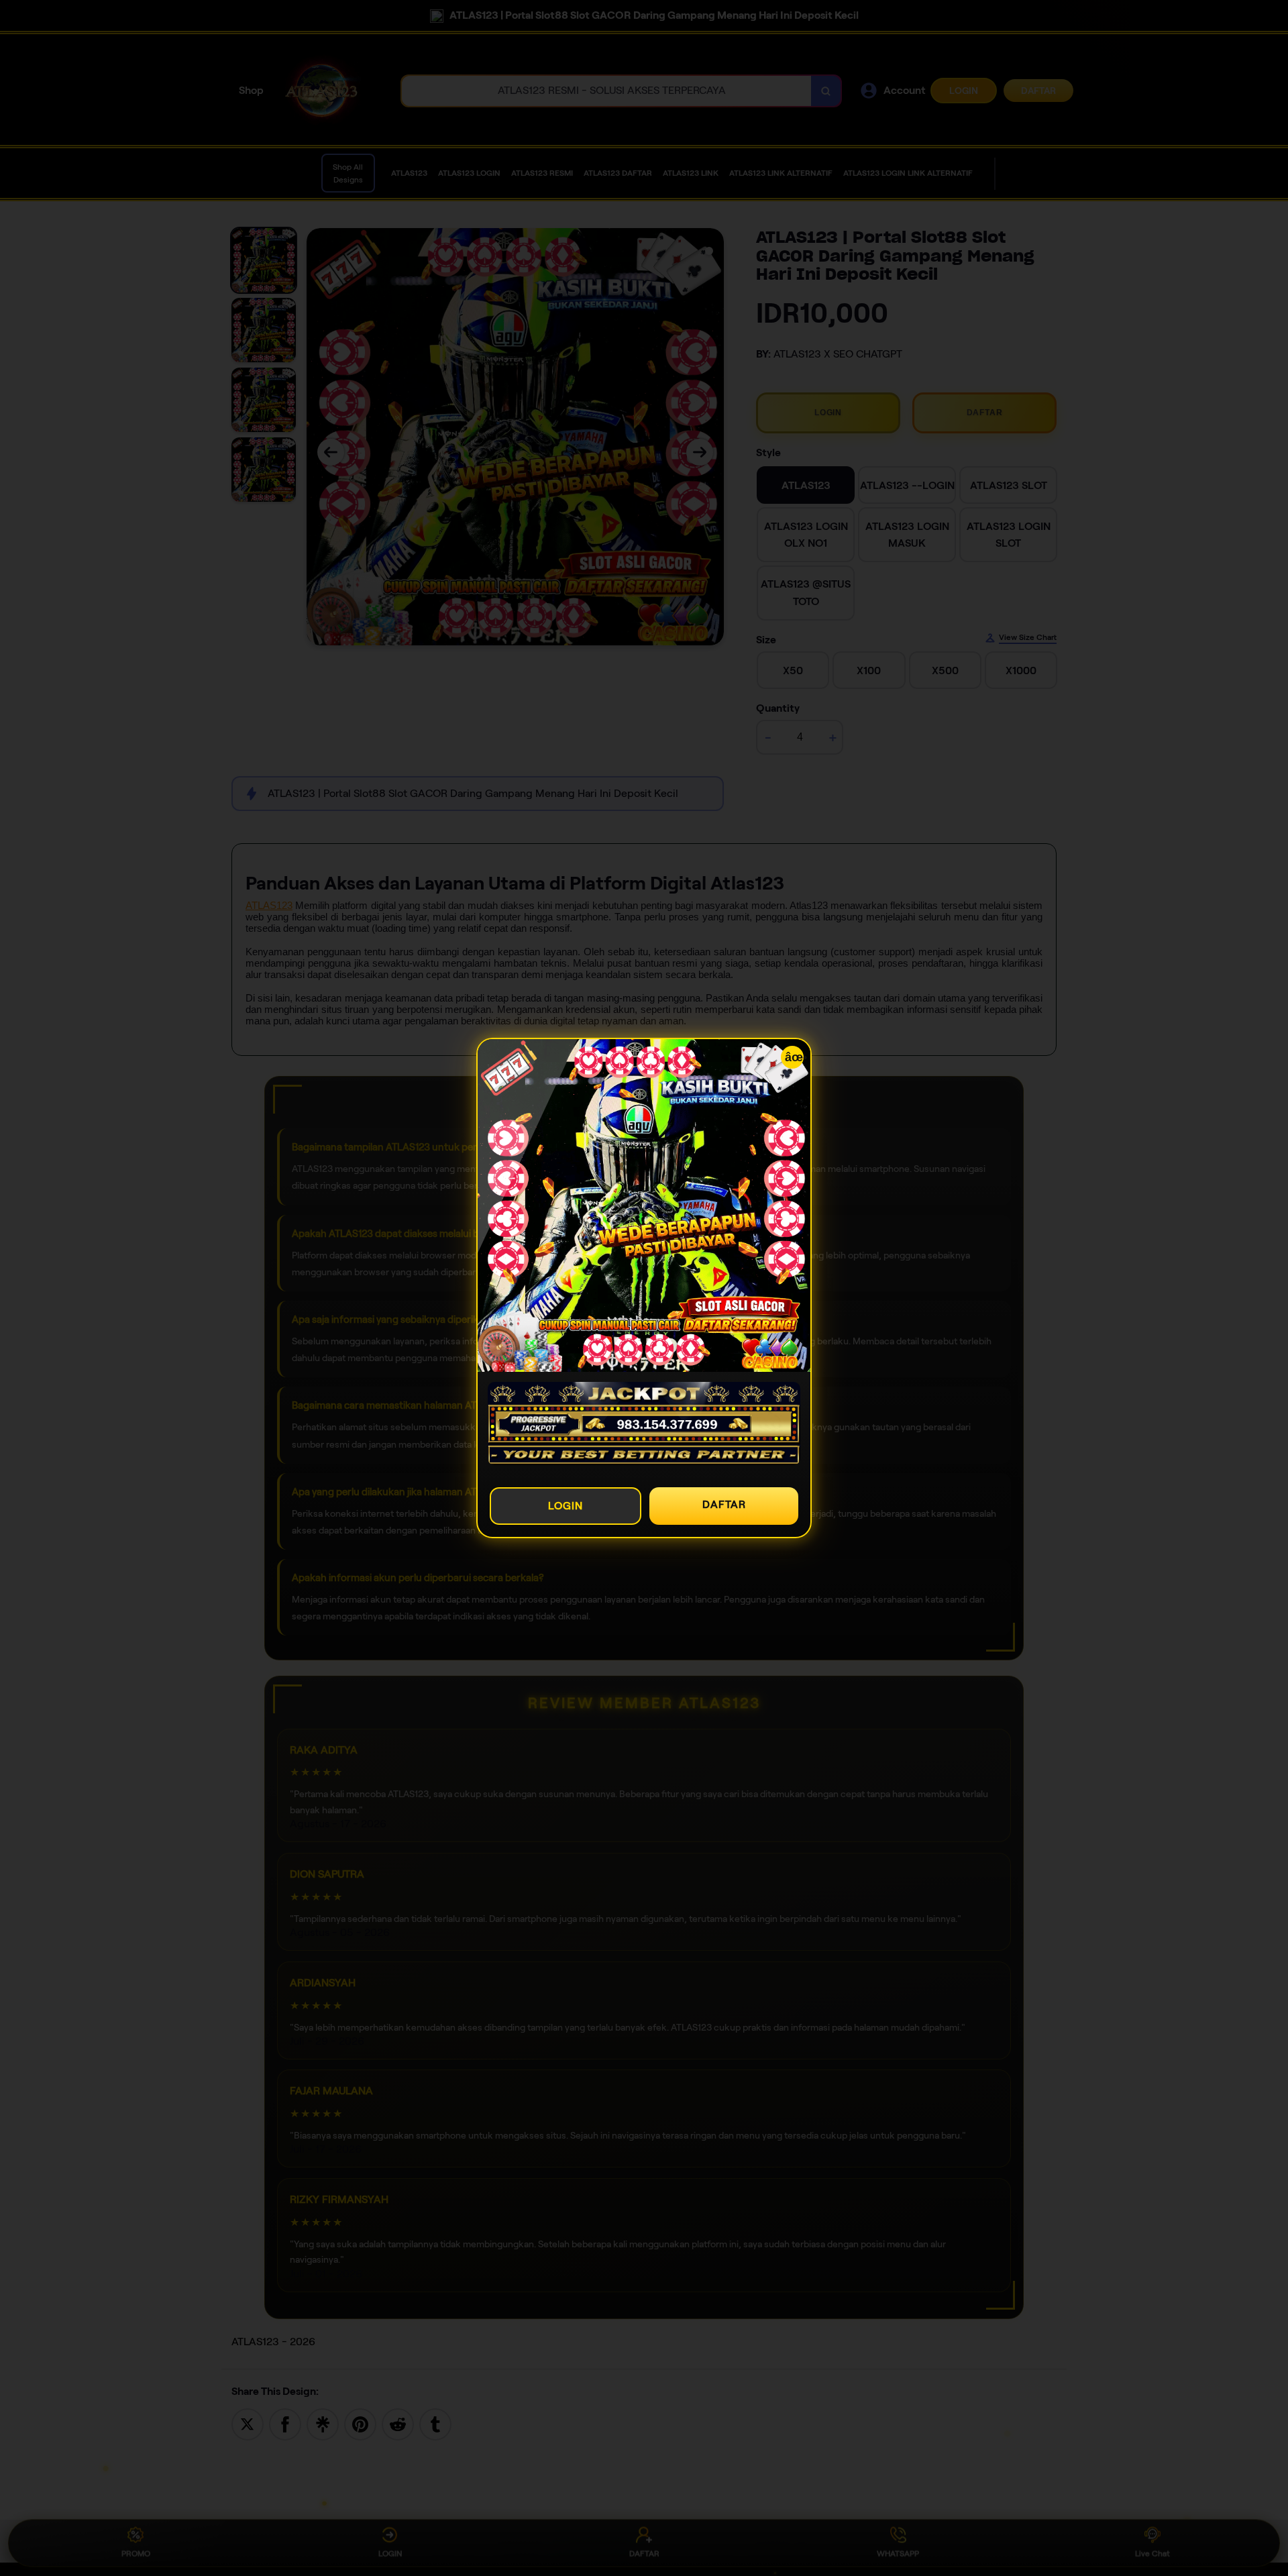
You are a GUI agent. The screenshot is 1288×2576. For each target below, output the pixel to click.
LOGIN (566, 1506)
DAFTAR (724, 1504)
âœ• (794, 1057)
